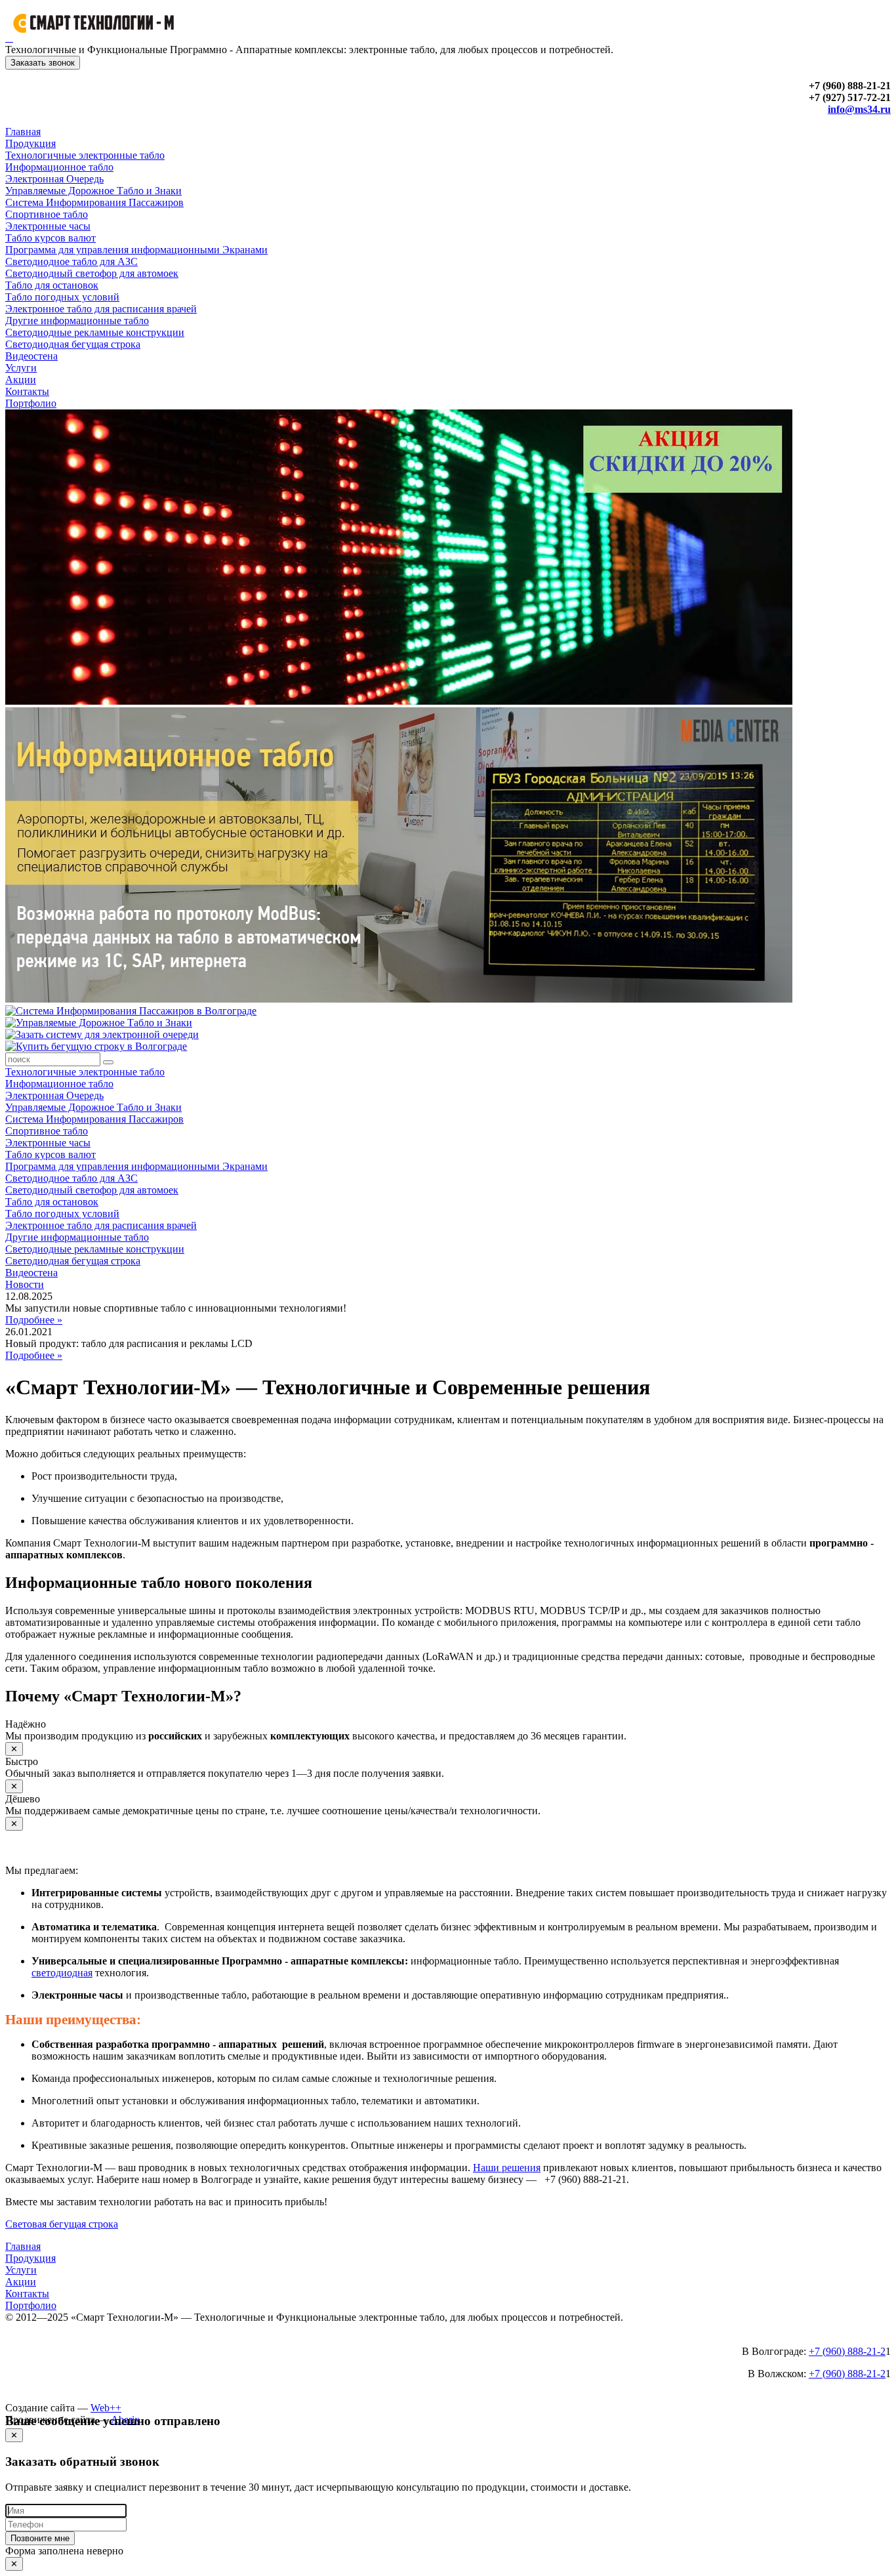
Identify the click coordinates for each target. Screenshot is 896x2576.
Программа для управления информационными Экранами (136, 250)
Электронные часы (48, 226)
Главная (23, 132)
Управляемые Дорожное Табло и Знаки (93, 191)
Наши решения (507, 2168)
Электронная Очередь (54, 179)
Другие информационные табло (77, 321)
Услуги (21, 368)
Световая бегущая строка (62, 2224)
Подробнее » (34, 1320)
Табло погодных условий (62, 297)
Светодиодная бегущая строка (73, 344)
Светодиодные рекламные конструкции (95, 332)
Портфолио (31, 403)
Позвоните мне (40, 2538)
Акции (21, 380)
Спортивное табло (47, 214)
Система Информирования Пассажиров (94, 202)
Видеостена (31, 356)
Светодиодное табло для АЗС (71, 261)
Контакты (27, 391)
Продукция (31, 143)
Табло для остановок (52, 285)
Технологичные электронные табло (85, 155)
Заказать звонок (43, 63)
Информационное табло (59, 167)
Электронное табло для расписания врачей (101, 309)
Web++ (106, 2408)
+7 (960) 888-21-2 (847, 2351)
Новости (25, 1284)
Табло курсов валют (51, 238)
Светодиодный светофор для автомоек (92, 273)
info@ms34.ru (859, 109)
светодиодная (62, 1973)
